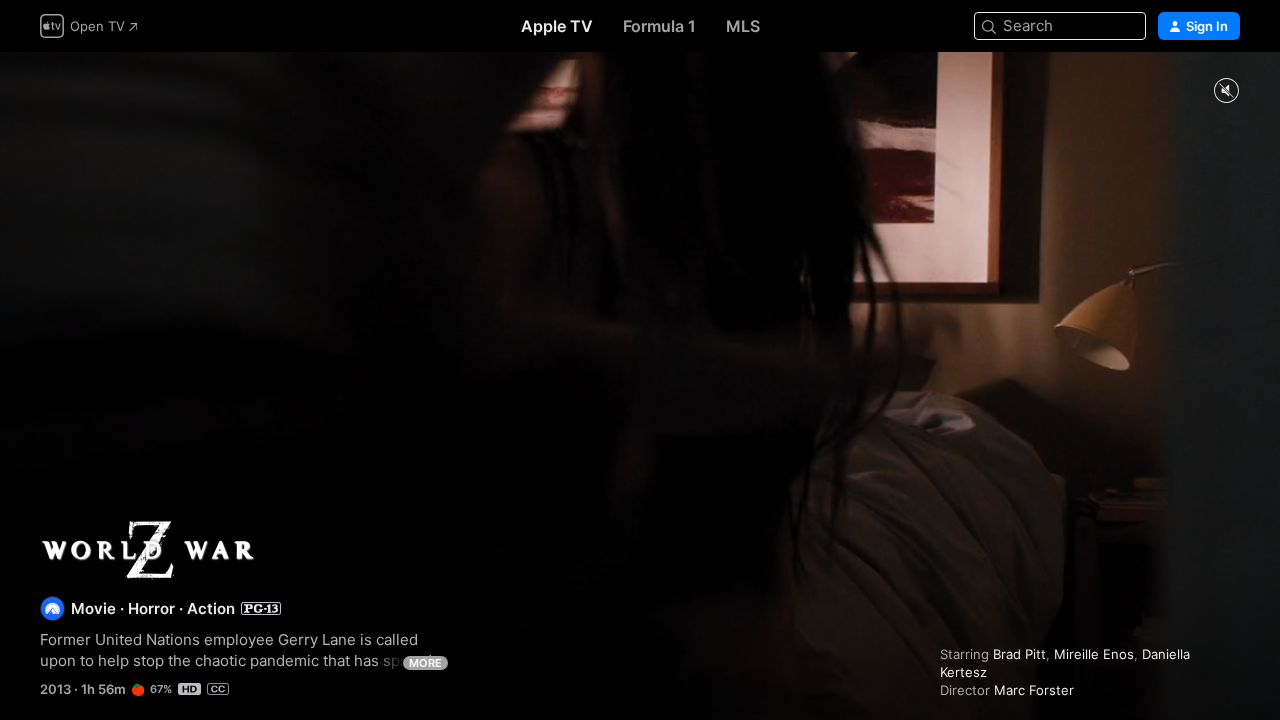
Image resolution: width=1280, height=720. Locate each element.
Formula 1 (659, 26)
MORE (425, 663)
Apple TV (557, 26)
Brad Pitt (1019, 654)
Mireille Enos (1094, 654)
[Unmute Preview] (1226, 91)
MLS (743, 26)
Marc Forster (1034, 690)
